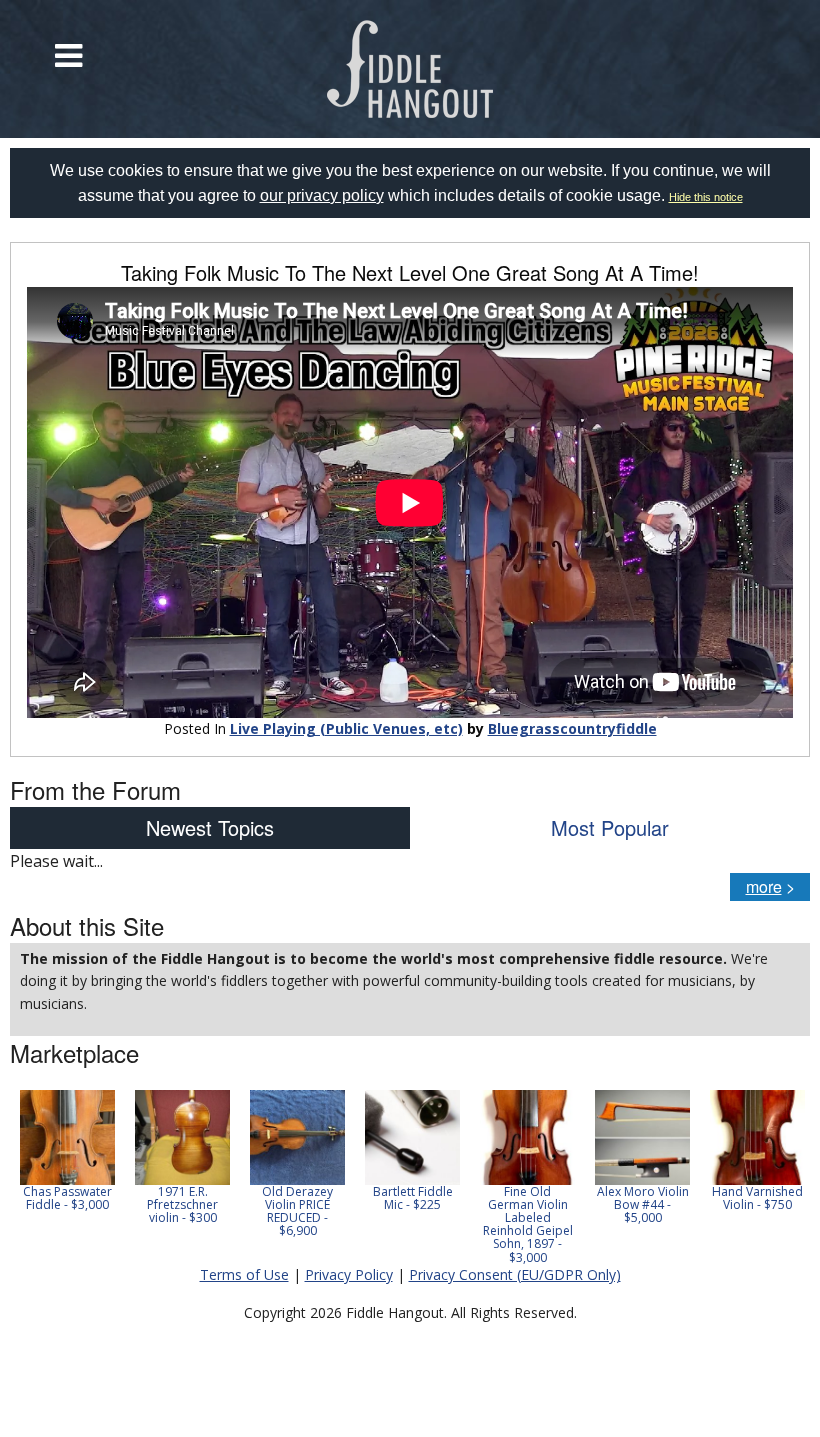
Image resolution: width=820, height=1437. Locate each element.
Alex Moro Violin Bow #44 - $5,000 (643, 1204)
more (764, 886)
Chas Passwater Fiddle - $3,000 (67, 1198)
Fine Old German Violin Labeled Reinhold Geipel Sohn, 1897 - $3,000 (528, 1224)
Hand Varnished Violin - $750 (757, 1198)
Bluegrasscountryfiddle (572, 728)
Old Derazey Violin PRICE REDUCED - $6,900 (297, 1211)
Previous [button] (20, 1177)
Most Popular (610, 827)
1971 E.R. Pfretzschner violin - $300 (182, 1204)
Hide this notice (706, 197)
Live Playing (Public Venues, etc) (346, 728)
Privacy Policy (349, 1274)
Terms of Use (244, 1274)
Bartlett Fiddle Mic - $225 (413, 1198)
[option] (67, 1150)
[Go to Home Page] (410, 69)
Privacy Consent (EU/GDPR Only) (515, 1274)
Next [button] (782, 1177)
